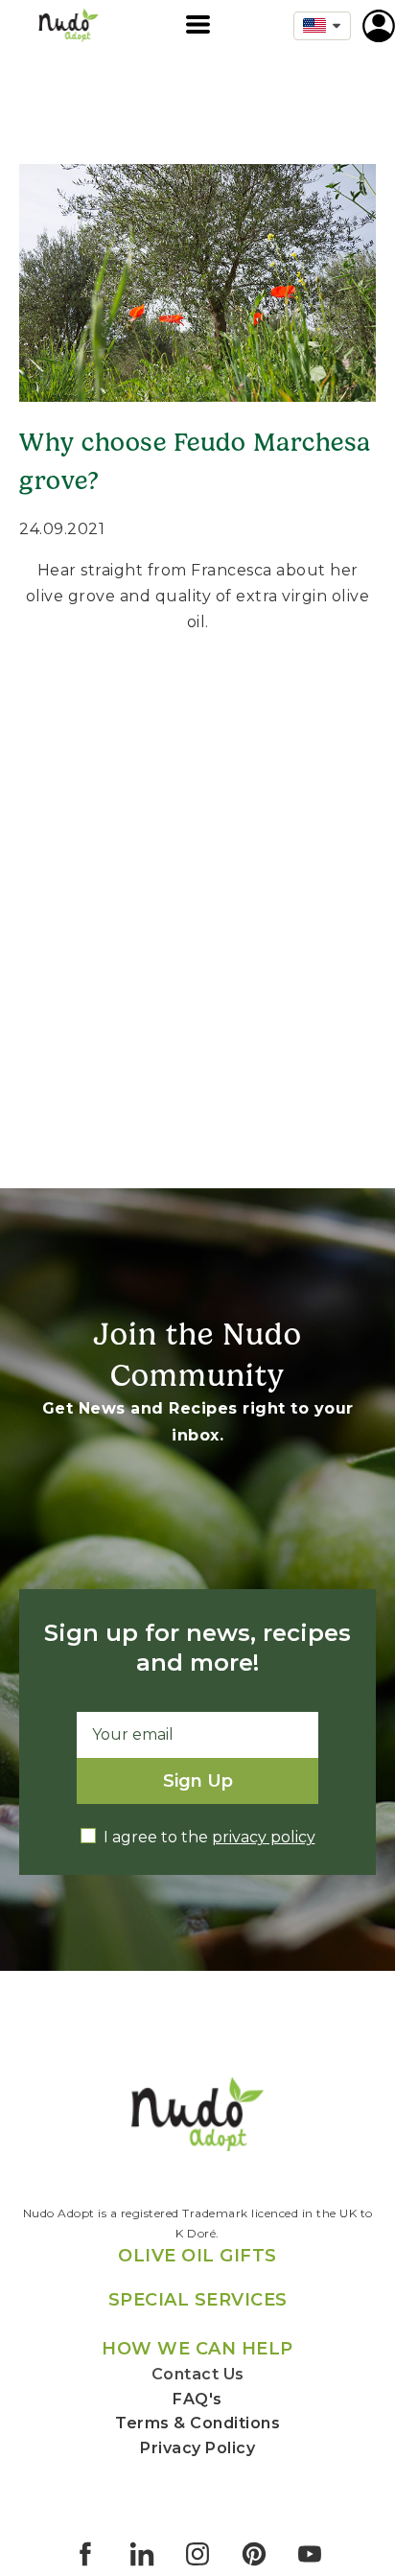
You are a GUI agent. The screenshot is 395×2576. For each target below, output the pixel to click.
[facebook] (85, 2554)
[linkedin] (142, 2554)
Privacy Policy (197, 2448)
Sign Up (198, 1781)
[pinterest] (254, 2554)
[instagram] (197, 2554)
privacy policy (264, 1837)
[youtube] (310, 2554)
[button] (198, 24)
